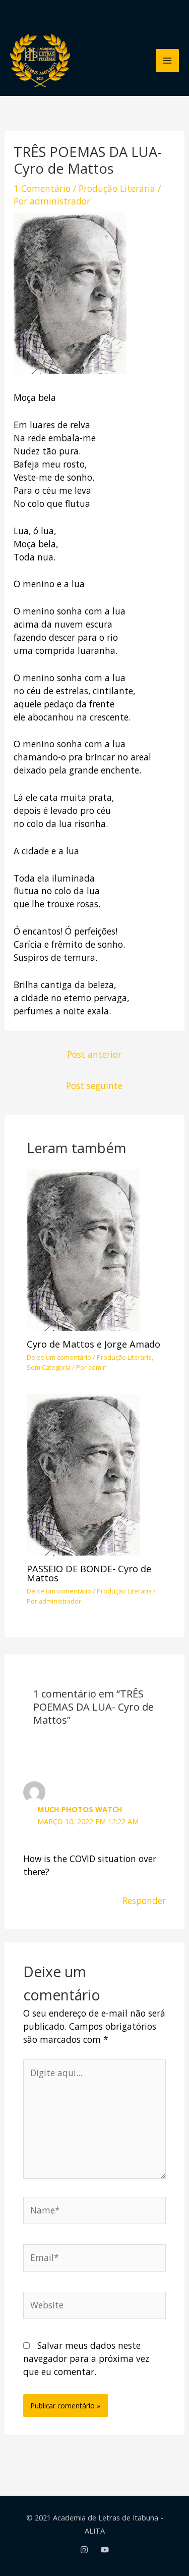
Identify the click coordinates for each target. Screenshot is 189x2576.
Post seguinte (94, 1086)
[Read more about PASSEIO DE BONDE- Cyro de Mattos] (83, 1473)
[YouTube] (105, 2550)
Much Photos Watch (80, 1809)
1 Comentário (42, 188)
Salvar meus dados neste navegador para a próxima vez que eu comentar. (86, 2358)
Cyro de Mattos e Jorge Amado (93, 1344)
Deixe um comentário (59, 1357)
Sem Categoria (49, 1367)
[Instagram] (84, 2550)
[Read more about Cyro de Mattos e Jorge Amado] (83, 1249)
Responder (144, 1900)
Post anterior (94, 1054)
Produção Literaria (117, 188)
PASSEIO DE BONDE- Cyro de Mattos (89, 1573)
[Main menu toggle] (167, 61)
